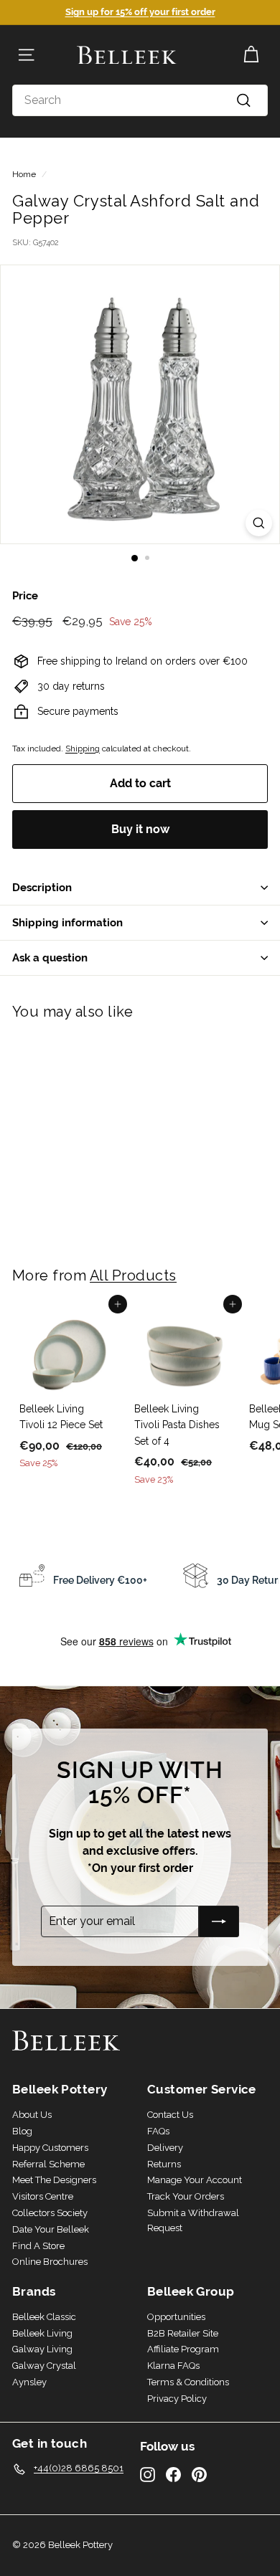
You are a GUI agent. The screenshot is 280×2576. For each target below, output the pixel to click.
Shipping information (67, 922)
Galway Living (42, 2349)
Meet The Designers (54, 2180)
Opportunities (176, 2317)
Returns (164, 2164)
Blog (22, 2131)
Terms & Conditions (188, 2382)
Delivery (165, 2148)
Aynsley (29, 2382)
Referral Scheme (48, 2164)
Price (25, 595)
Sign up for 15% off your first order (140, 12)
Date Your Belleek (51, 2229)
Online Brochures (50, 2262)
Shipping (83, 748)
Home (24, 174)
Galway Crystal (44, 2366)
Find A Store (38, 2246)
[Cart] (251, 55)
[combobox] (140, 100)
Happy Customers (50, 2148)
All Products (133, 1275)
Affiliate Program (183, 2349)
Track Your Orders (186, 2196)
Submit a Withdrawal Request (193, 2220)
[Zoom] (259, 523)
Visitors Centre (43, 2196)
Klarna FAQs (173, 2366)
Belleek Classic (44, 2317)
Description (42, 887)
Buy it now (140, 829)
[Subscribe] (219, 1921)
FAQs (158, 2131)
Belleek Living (42, 2333)
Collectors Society (50, 2213)
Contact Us (170, 2115)
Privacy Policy (177, 2399)
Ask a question (50, 957)
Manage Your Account (195, 2180)
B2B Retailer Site (183, 2333)
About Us (32, 2115)
